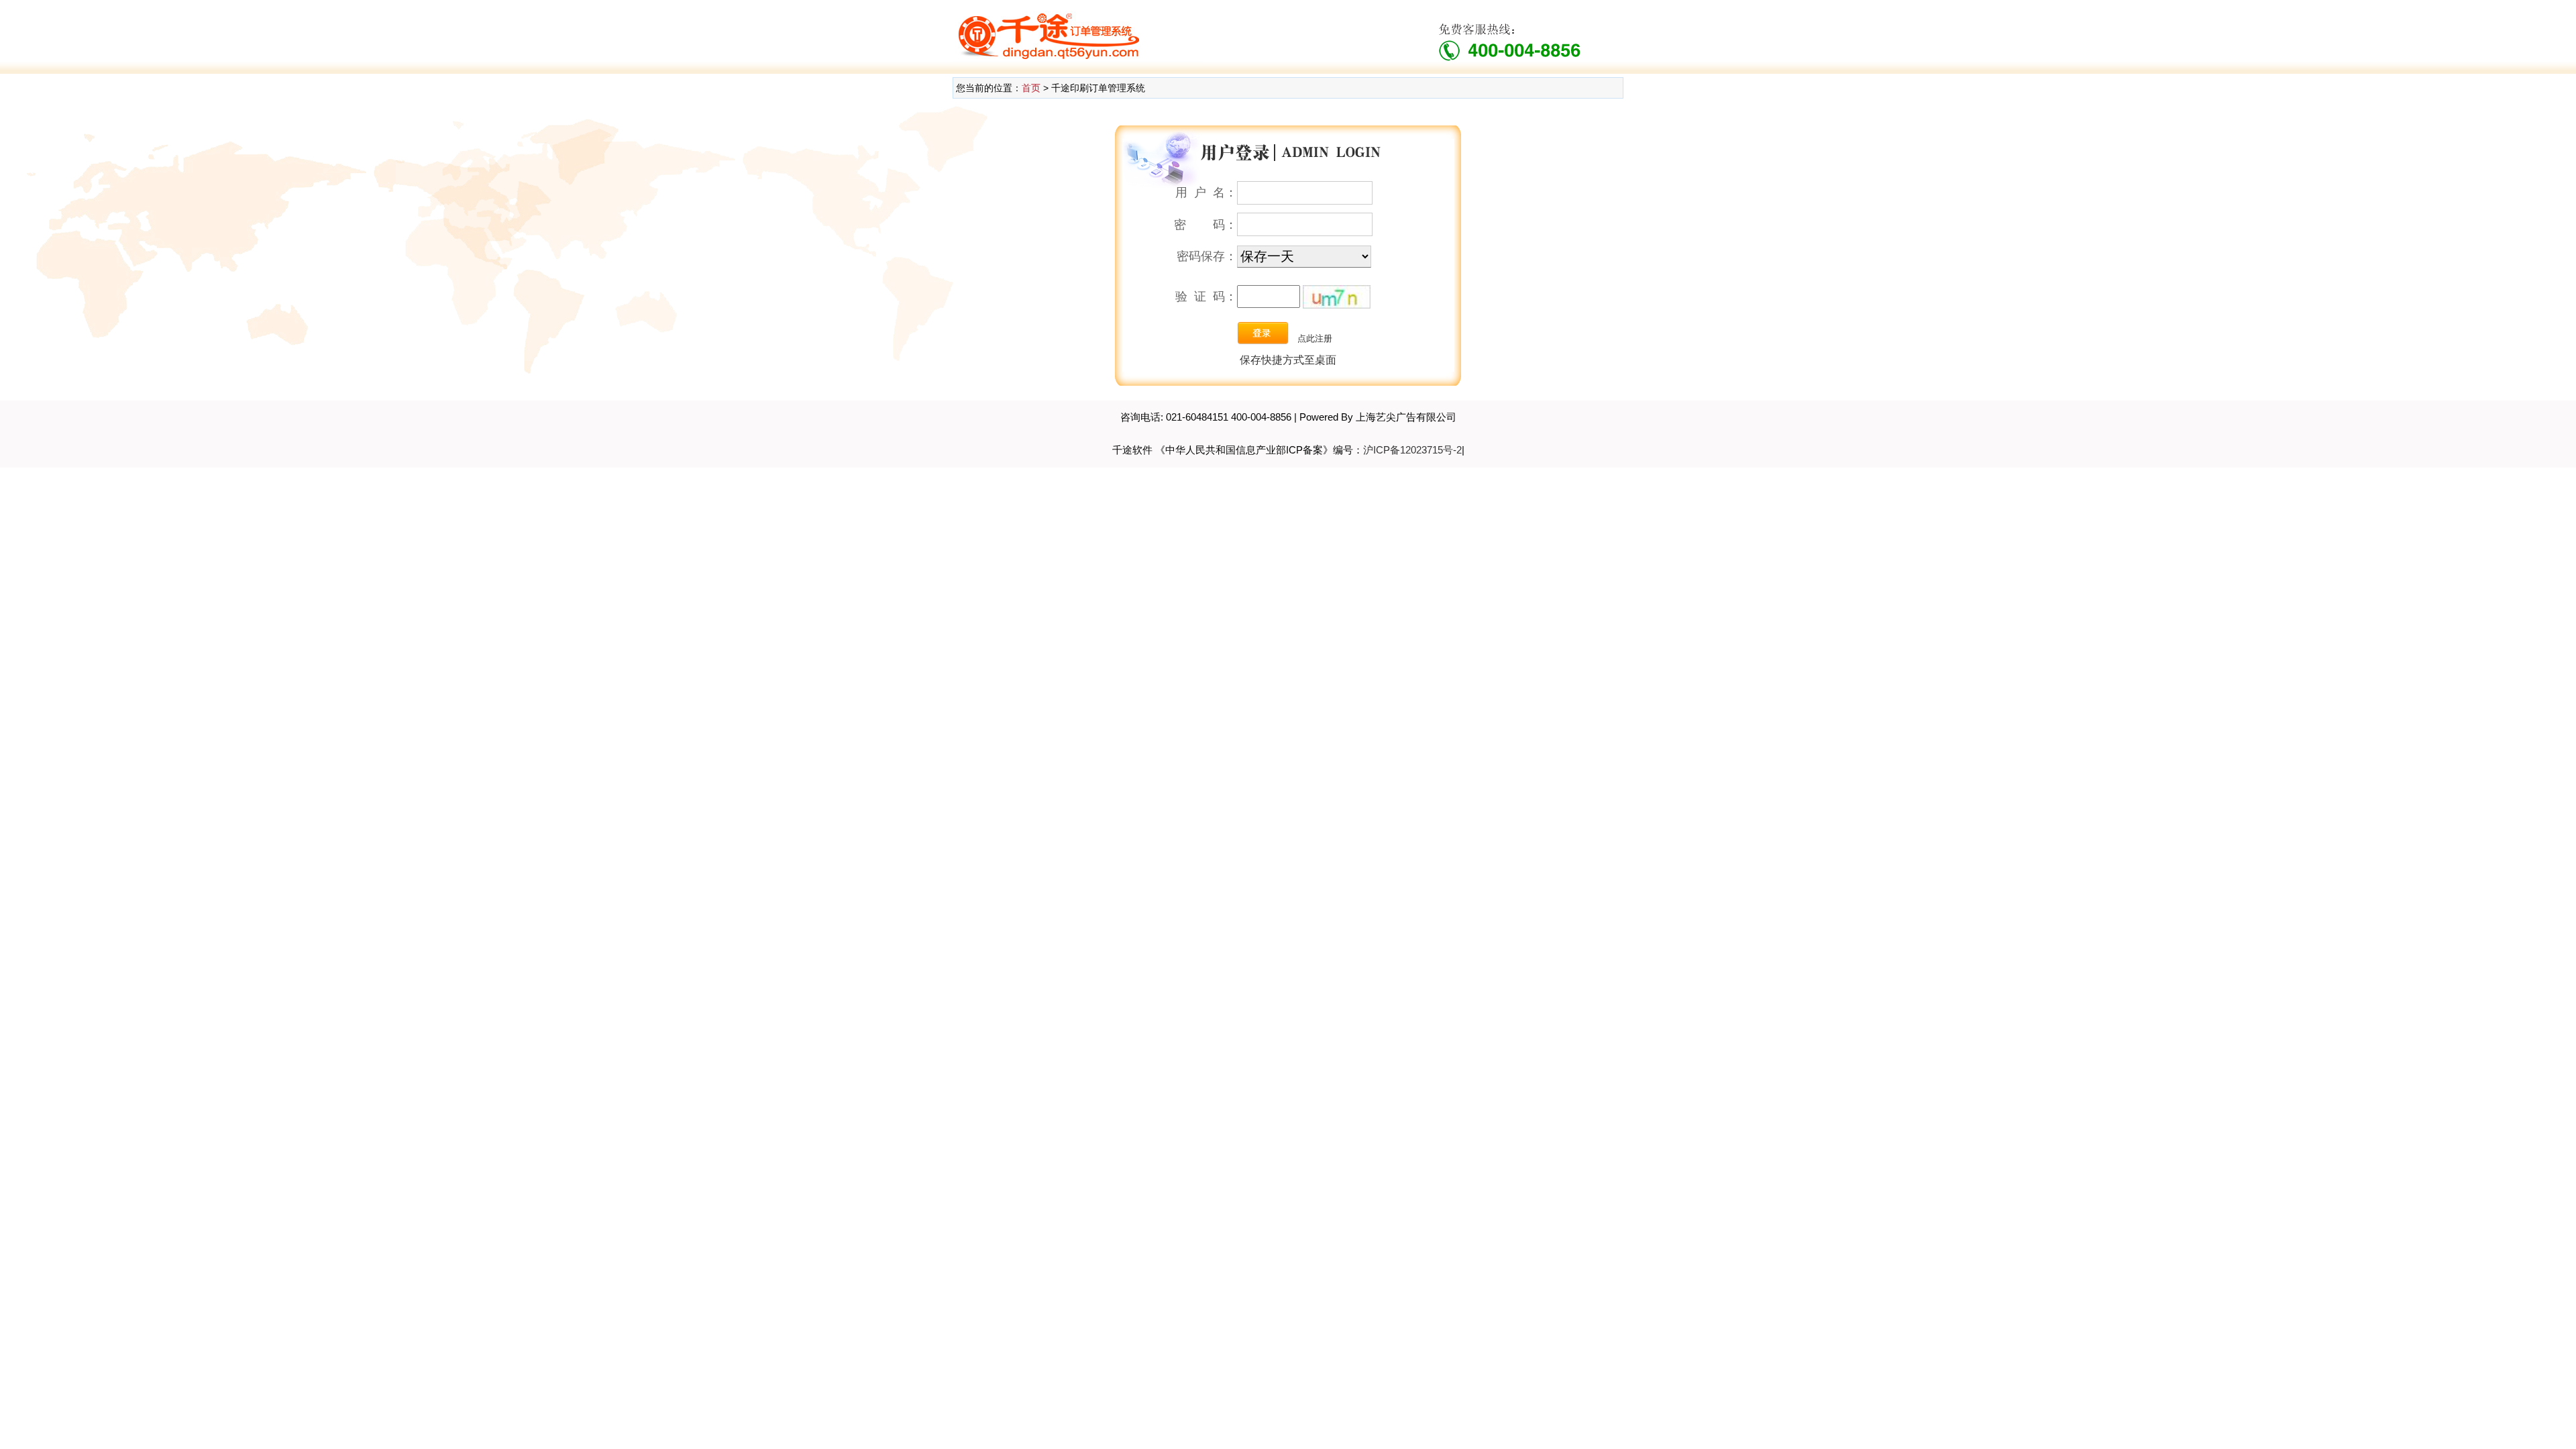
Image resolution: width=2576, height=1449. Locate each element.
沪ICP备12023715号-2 (1412, 450)
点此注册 (1315, 338)
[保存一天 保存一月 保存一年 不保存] (1304, 257)
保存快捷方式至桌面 (1288, 360)
